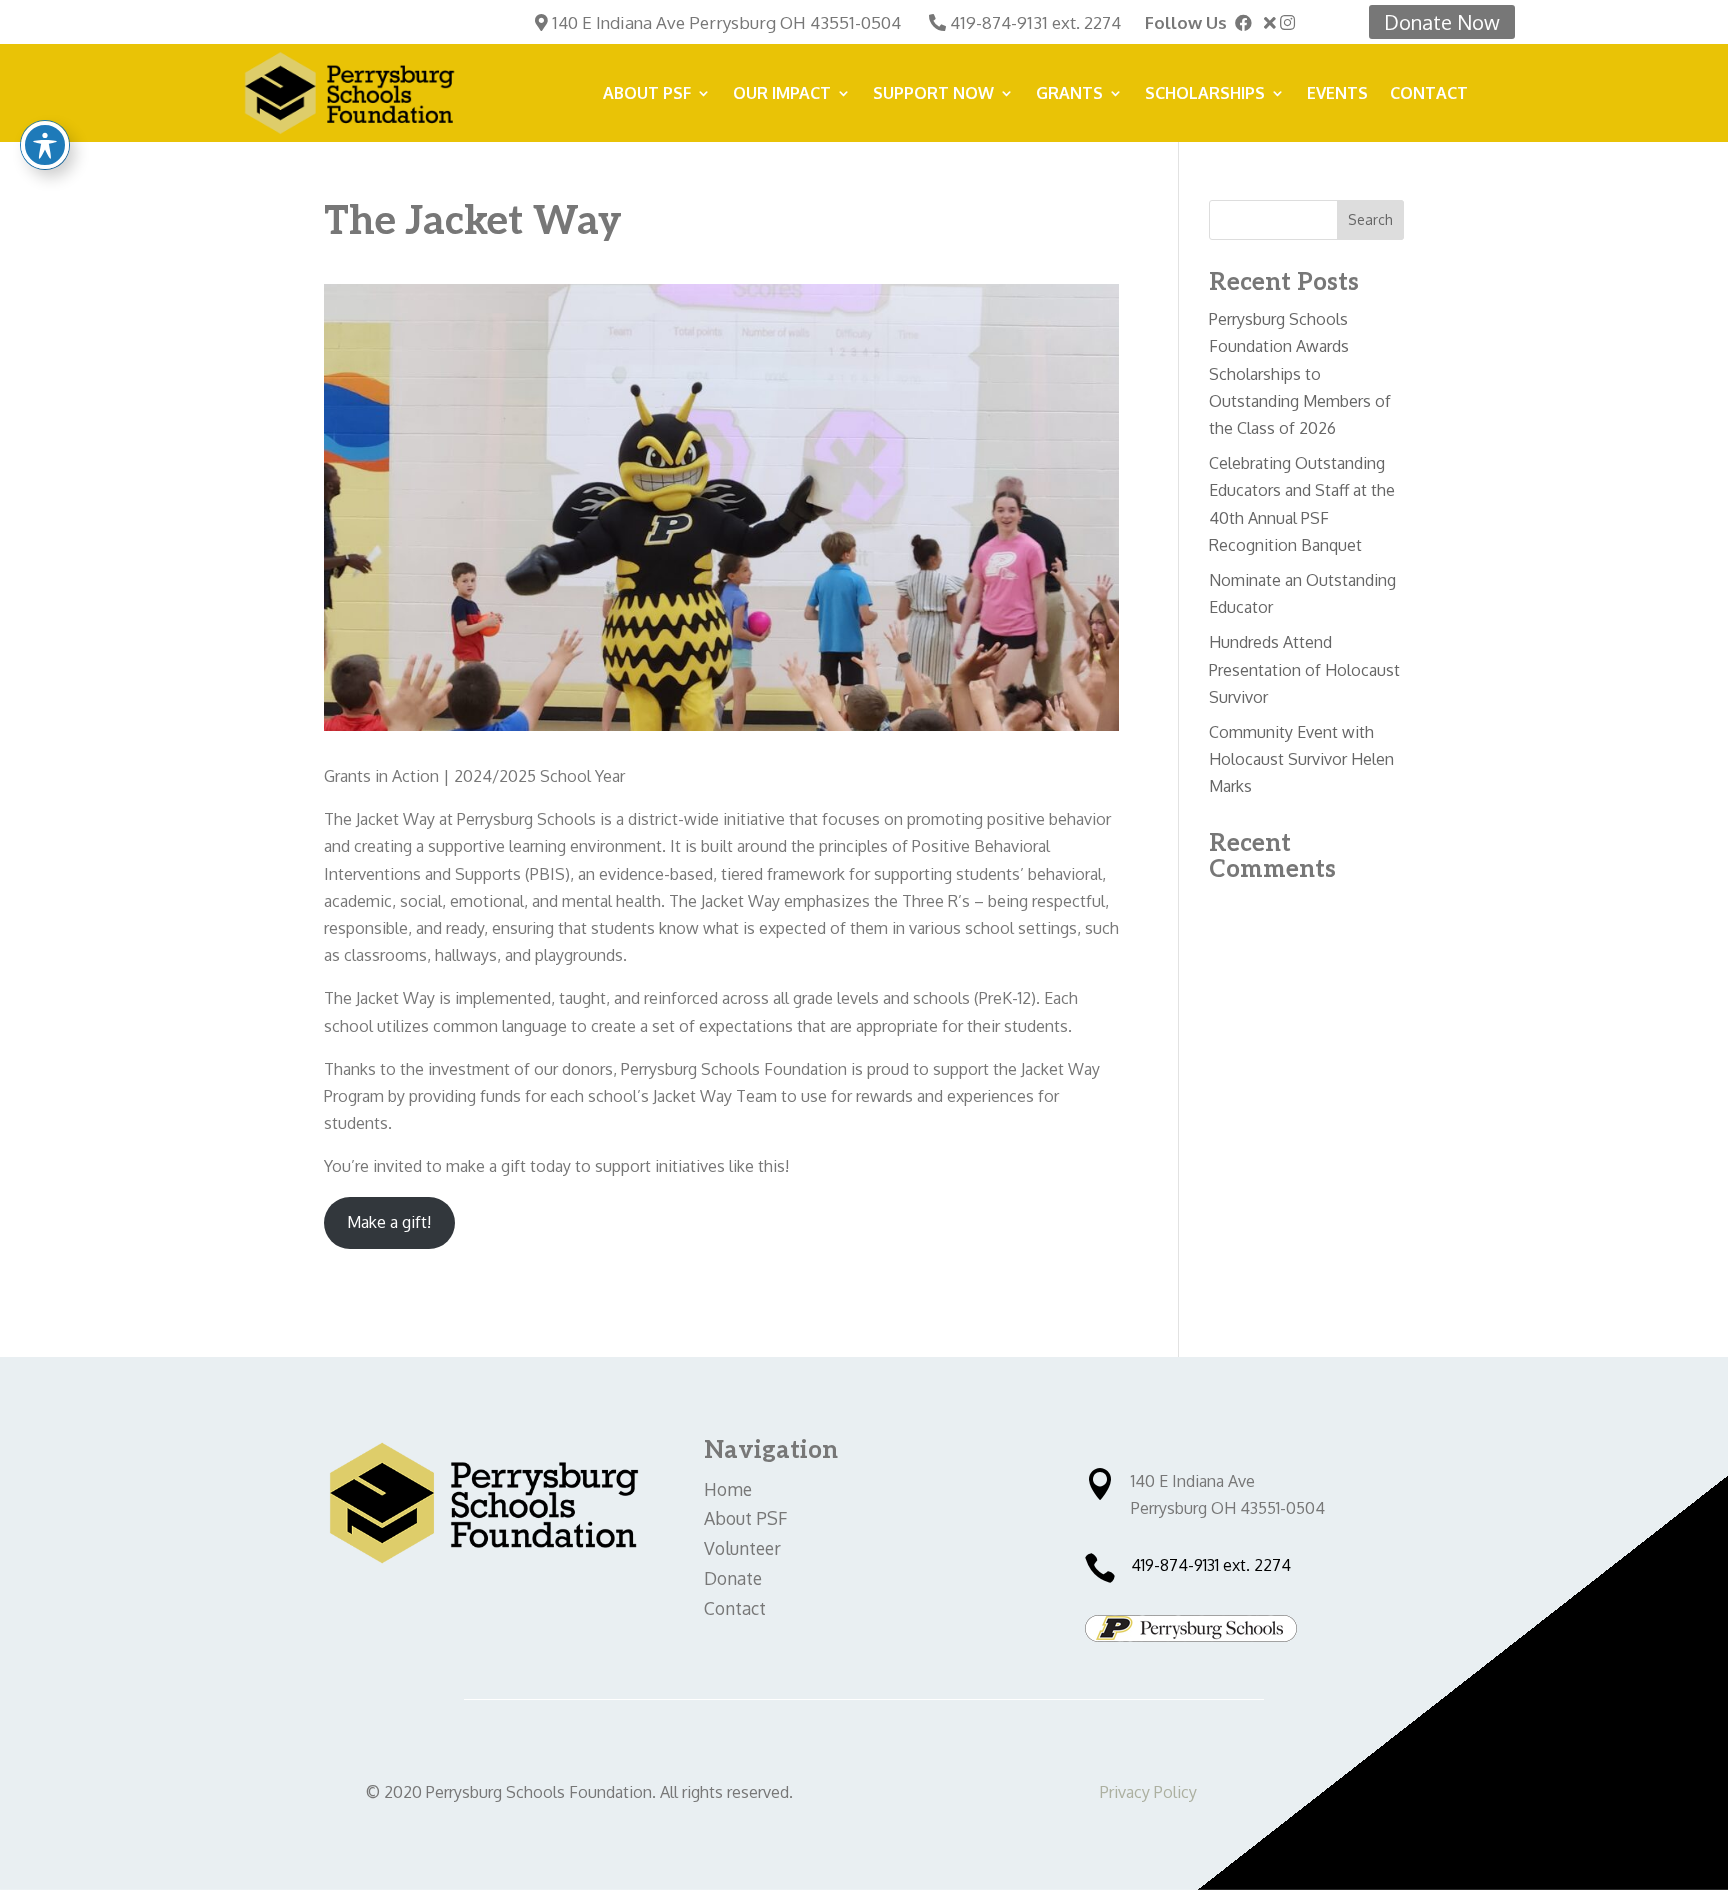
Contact (1429, 94)
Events (1337, 94)
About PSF (647, 94)
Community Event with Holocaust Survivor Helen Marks (1301, 759)
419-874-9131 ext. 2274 (1035, 22)
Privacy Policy (1148, 1792)
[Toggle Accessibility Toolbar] (45, 145)
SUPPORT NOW (933, 94)
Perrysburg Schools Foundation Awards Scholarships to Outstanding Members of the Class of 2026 (1300, 373)
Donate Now (1442, 22)
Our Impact (782, 94)
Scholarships (1205, 94)
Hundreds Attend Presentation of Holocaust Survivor (1304, 669)
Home (728, 1489)
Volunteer (742, 1548)
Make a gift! (389, 1222)
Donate (733, 1578)
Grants (1069, 94)
